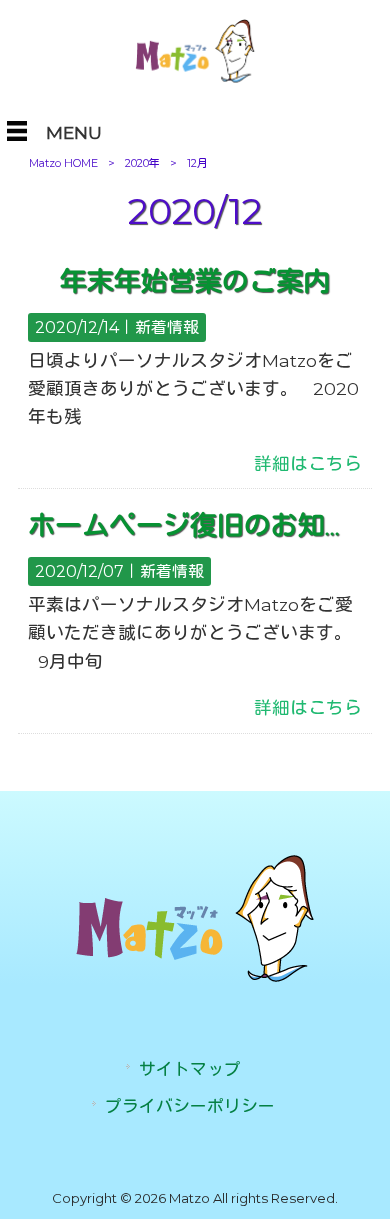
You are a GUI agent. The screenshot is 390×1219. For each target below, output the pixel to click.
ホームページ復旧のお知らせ (203, 525)
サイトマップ (190, 1069)
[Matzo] (194, 78)
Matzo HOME (63, 163)
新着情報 (167, 327)
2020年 (142, 163)
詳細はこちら (308, 463)
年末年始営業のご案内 (195, 281)
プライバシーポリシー (190, 1106)
